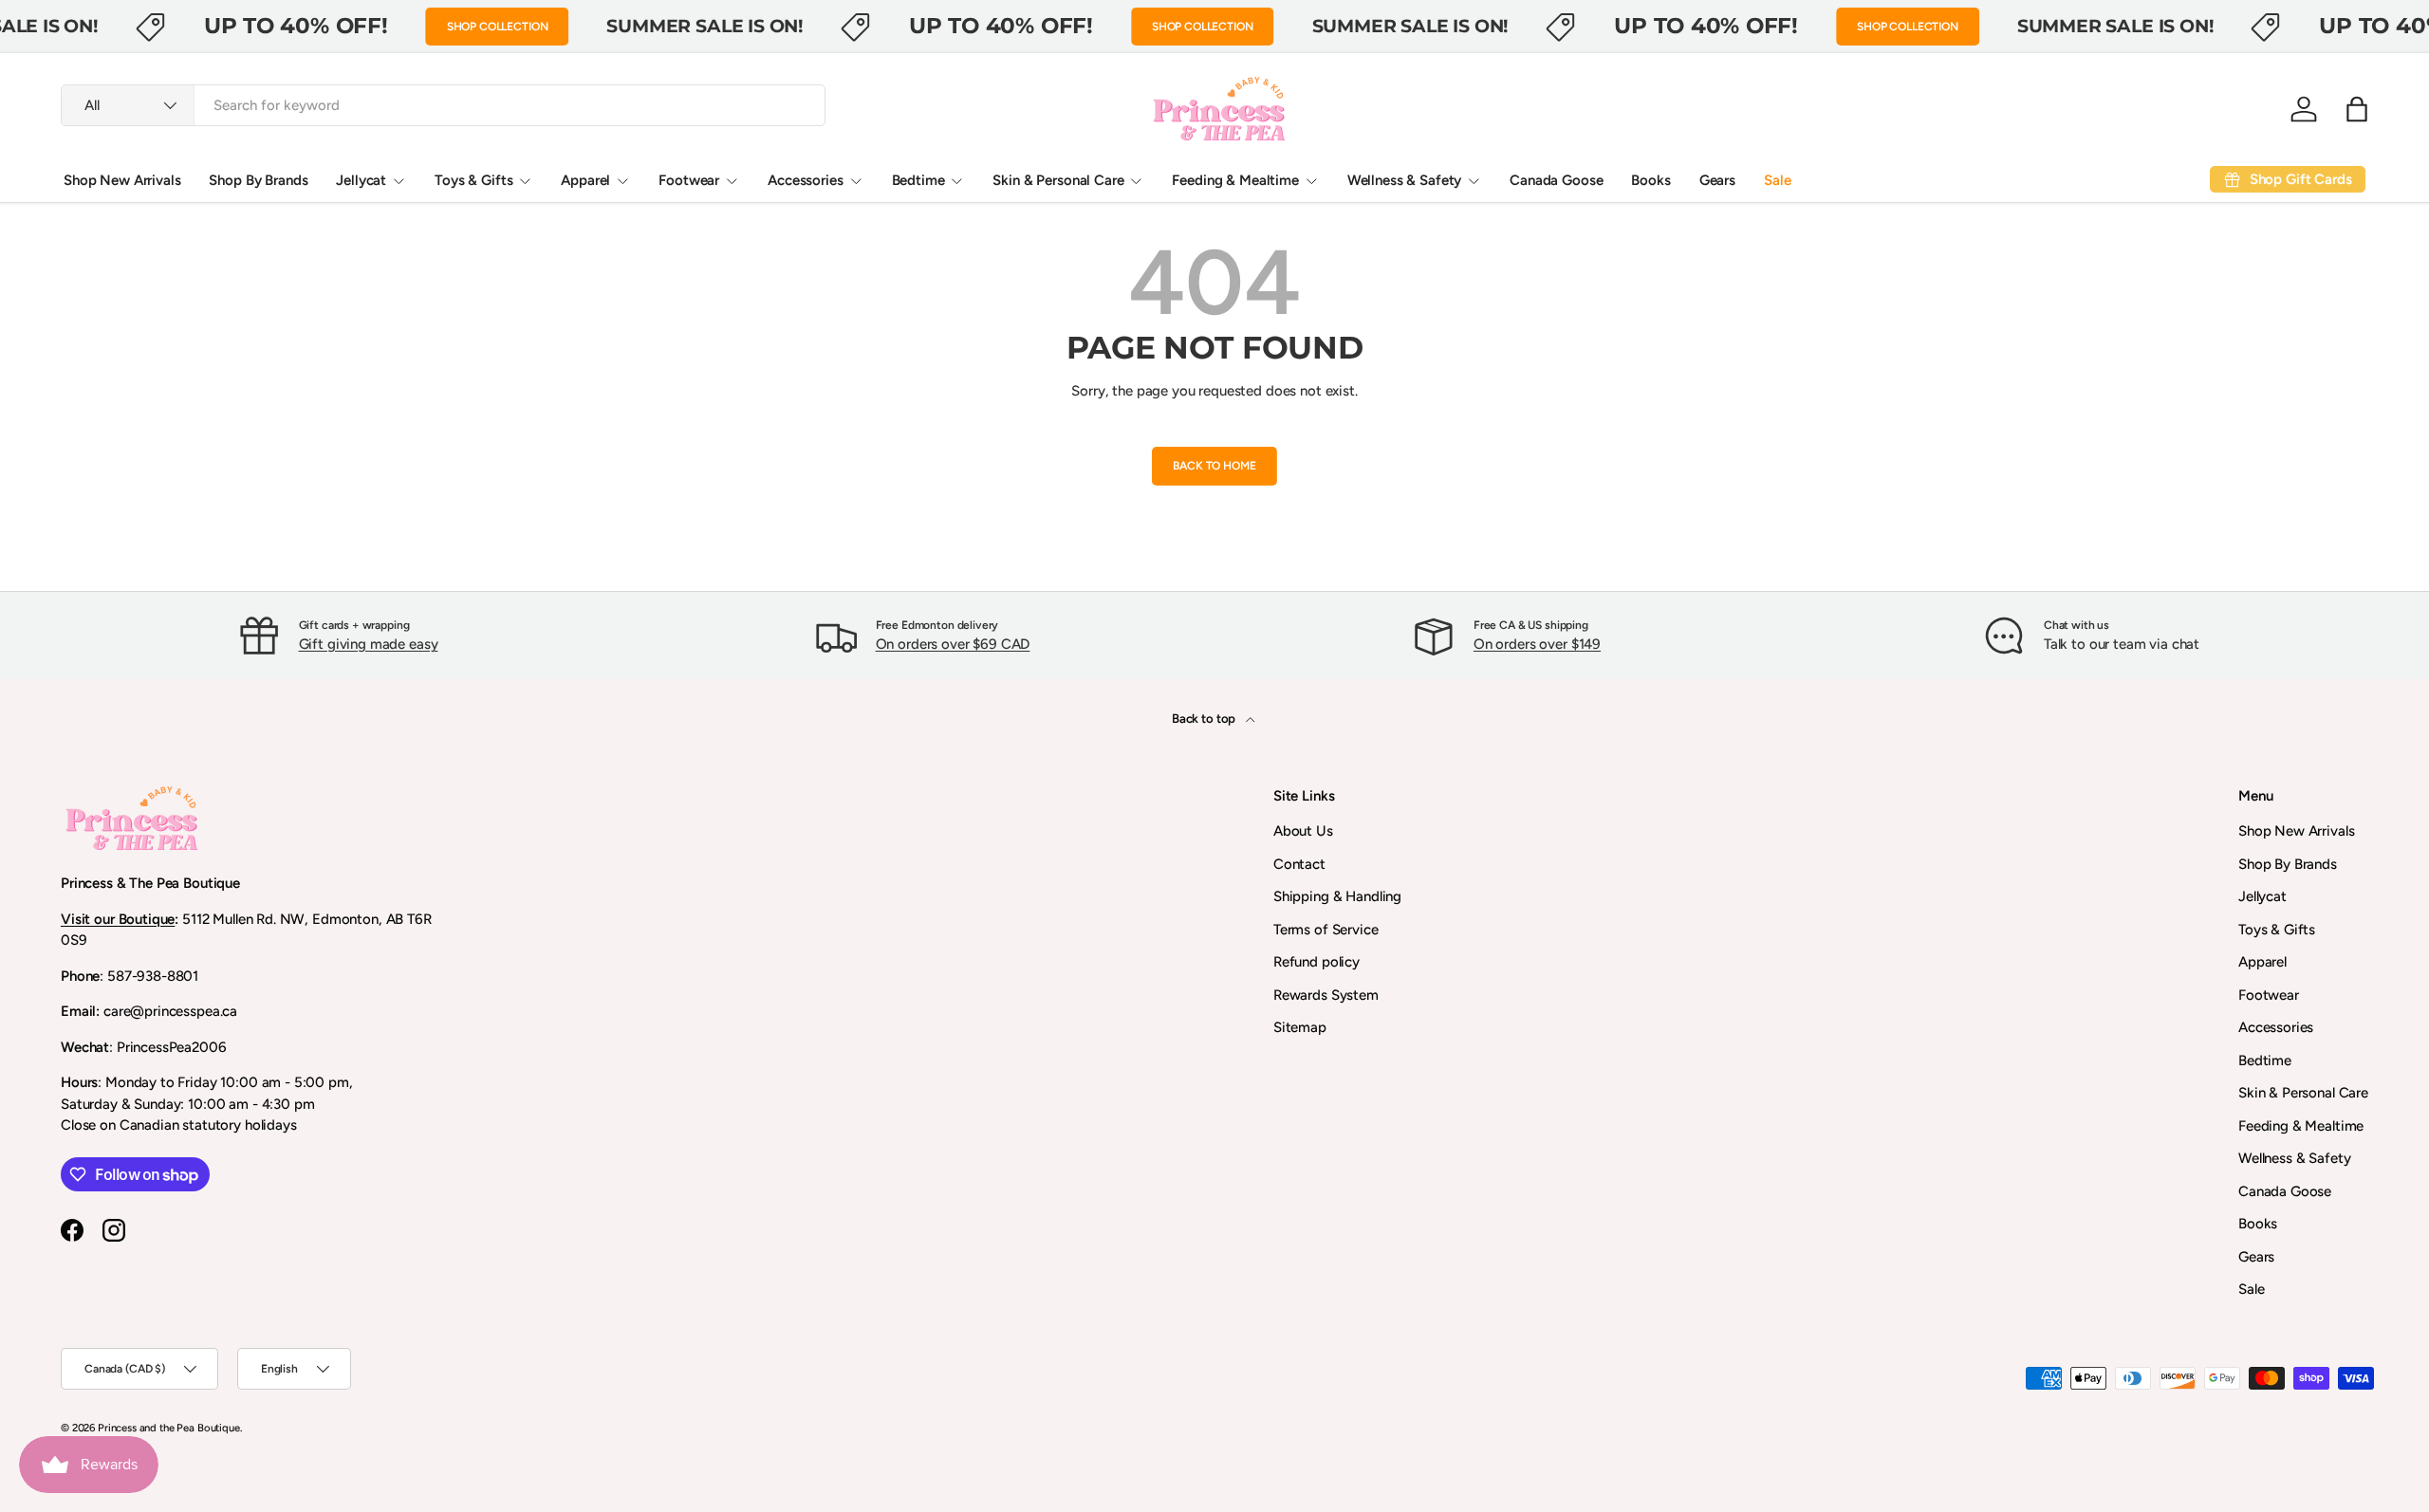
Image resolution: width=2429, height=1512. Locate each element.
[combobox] (443, 105)
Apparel (585, 180)
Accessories (805, 180)
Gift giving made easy (369, 644)
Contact (1299, 864)
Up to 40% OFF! (296, 26)
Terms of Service (1326, 930)
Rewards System (1326, 995)
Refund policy (1316, 962)
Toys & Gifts (473, 180)
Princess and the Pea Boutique (169, 1428)
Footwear (689, 180)
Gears (1717, 180)
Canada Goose (1556, 180)
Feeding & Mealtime (1235, 180)
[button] (2357, 109)
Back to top (1205, 718)
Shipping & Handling (1337, 896)
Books (1650, 180)
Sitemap (1300, 1027)
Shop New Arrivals (122, 180)
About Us (1303, 831)
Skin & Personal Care (1058, 180)
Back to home (1214, 466)
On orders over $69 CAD (953, 644)
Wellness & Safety (1404, 180)
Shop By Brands (258, 180)
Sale (1777, 180)
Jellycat (361, 180)
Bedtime (918, 180)
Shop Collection (498, 27)
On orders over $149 (1537, 644)
